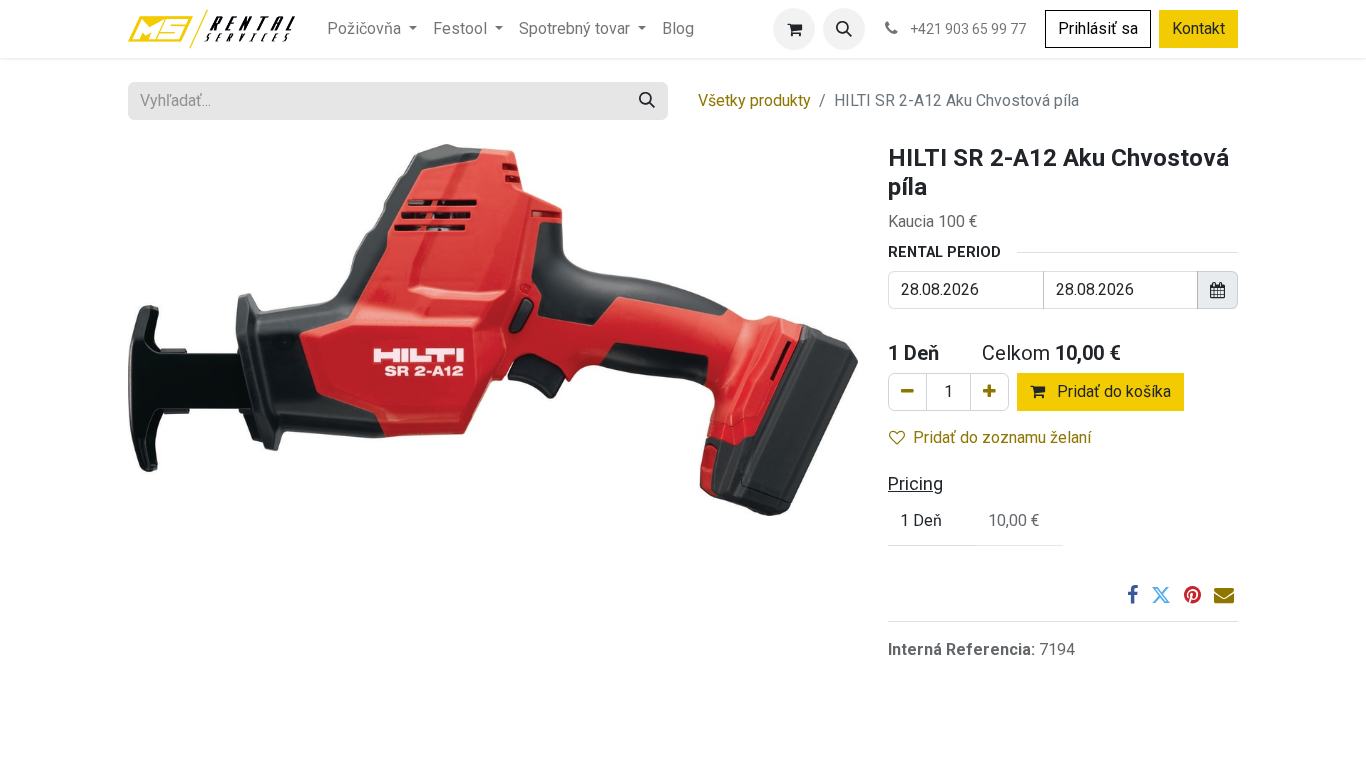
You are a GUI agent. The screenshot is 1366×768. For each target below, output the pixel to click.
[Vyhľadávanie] (647, 101)
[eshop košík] (794, 29)
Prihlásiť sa (1098, 28)
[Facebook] (1132, 595)
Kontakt (1198, 28)
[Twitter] (1161, 595)
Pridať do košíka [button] (1112, 391)
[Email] (1224, 595)
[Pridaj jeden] (989, 392)
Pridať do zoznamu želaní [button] (1002, 437)
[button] (844, 29)
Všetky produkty (754, 100)
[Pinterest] (1192, 595)
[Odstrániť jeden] (907, 392)
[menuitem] (372, 29)
